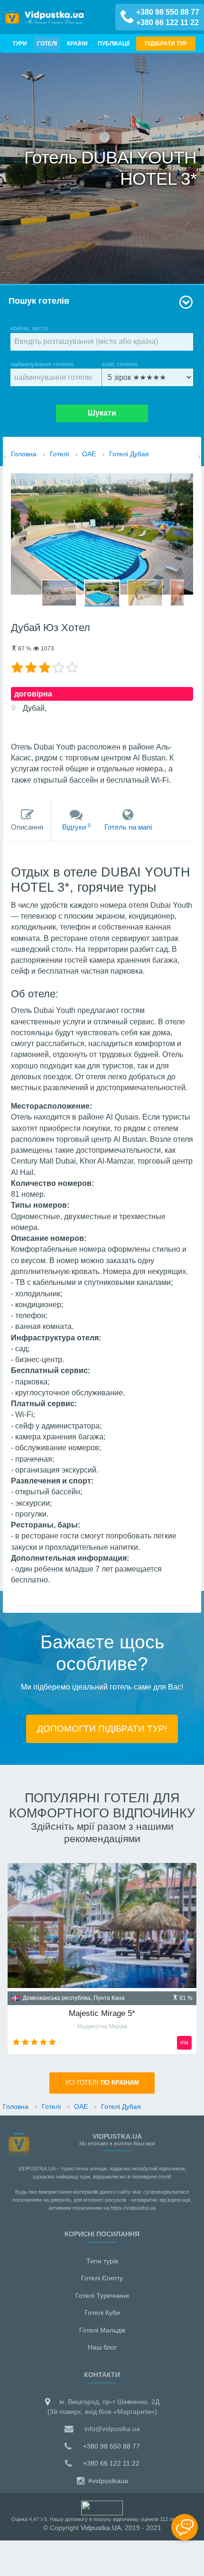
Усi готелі (102, 2083)
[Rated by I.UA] (102, 2507)
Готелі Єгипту (102, 2278)
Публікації (114, 43)
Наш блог (102, 2347)
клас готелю (120, 364)
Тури (20, 43)
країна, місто (29, 328)
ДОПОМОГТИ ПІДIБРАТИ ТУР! (102, 1728)
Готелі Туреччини (102, 2296)
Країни (77, 43)
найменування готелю (42, 364)
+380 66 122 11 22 (167, 23)
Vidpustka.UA (101, 2528)
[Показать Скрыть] (185, 2527)
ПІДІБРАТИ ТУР (166, 43)
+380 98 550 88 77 (168, 12)
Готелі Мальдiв (102, 2330)
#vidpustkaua (107, 2481)
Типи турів (102, 2261)
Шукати (102, 413)
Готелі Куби (102, 2313)
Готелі (47, 43)
